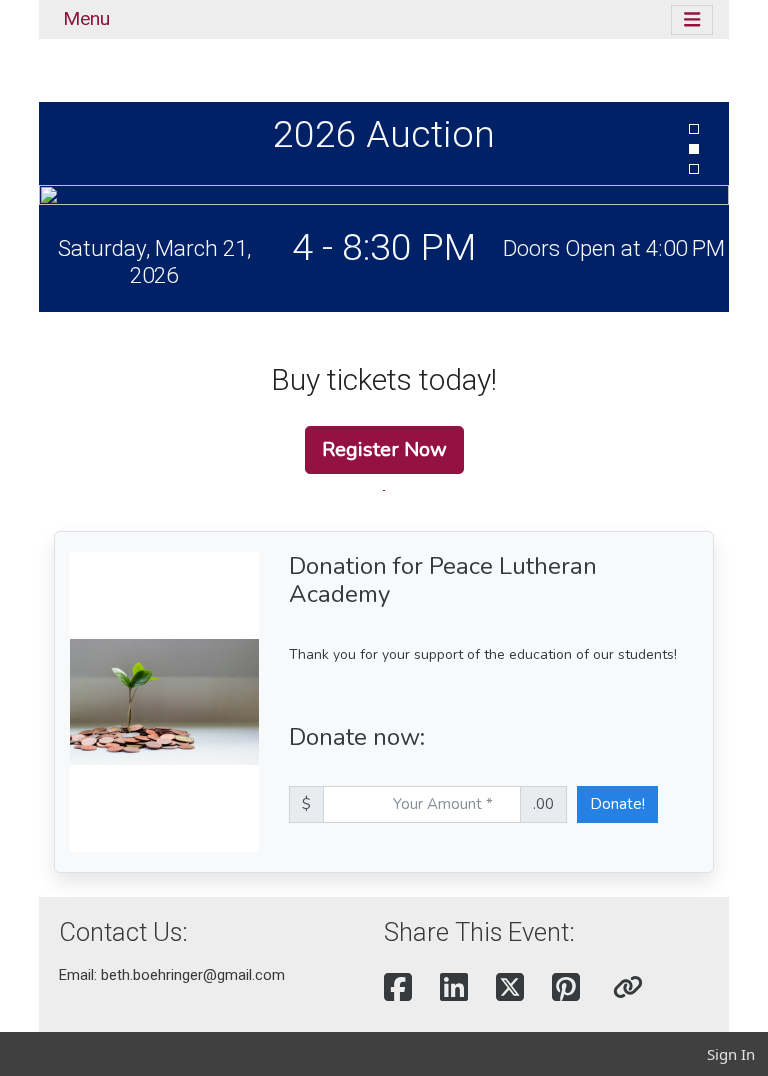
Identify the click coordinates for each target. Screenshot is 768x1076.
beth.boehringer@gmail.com (193, 975)
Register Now (384, 449)
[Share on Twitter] (510, 988)
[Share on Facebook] (398, 988)
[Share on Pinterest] (566, 988)
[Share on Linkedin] (454, 988)
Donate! (617, 804)
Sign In (731, 1054)
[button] (628, 988)
